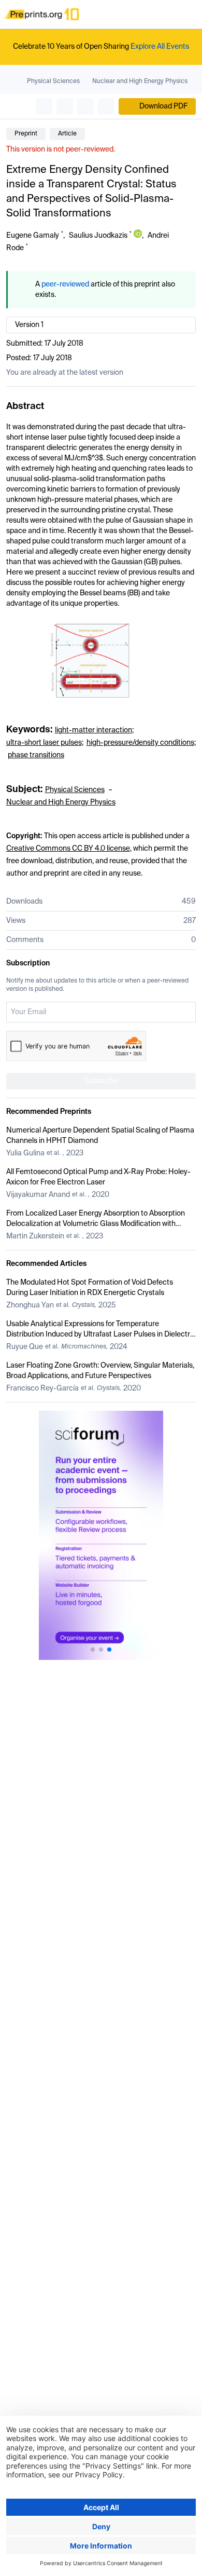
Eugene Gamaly (33, 236)
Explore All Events (160, 47)
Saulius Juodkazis (98, 236)
